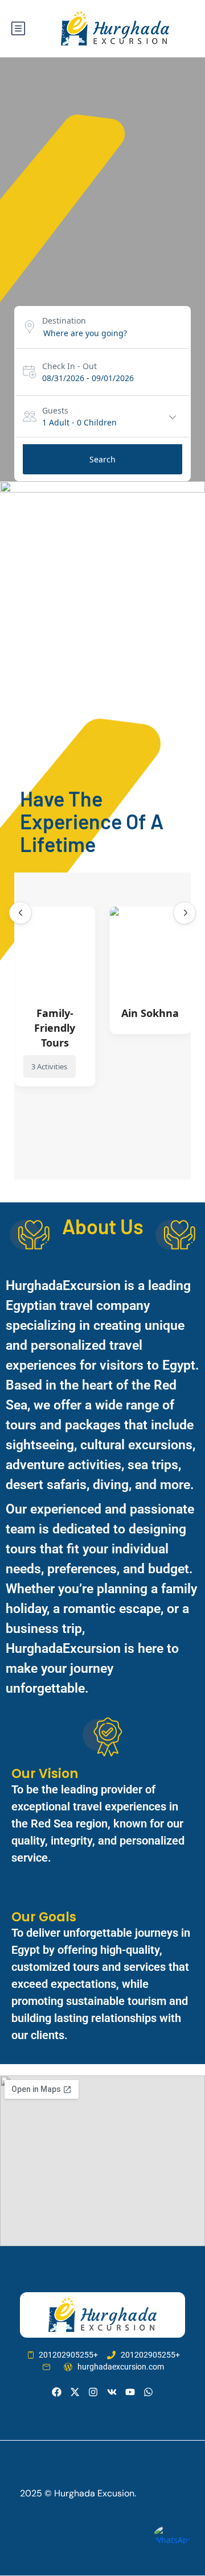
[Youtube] (130, 2392)
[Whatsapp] (148, 2392)
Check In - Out (69, 366)
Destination (64, 321)
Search (102, 459)
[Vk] (112, 2392)
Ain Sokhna (150, 1013)
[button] (20, 913)
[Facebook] (57, 2392)
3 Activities (49, 1066)
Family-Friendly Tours (55, 1028)
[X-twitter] (75, 2392)
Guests (55, 410)
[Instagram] (93, 2392)
